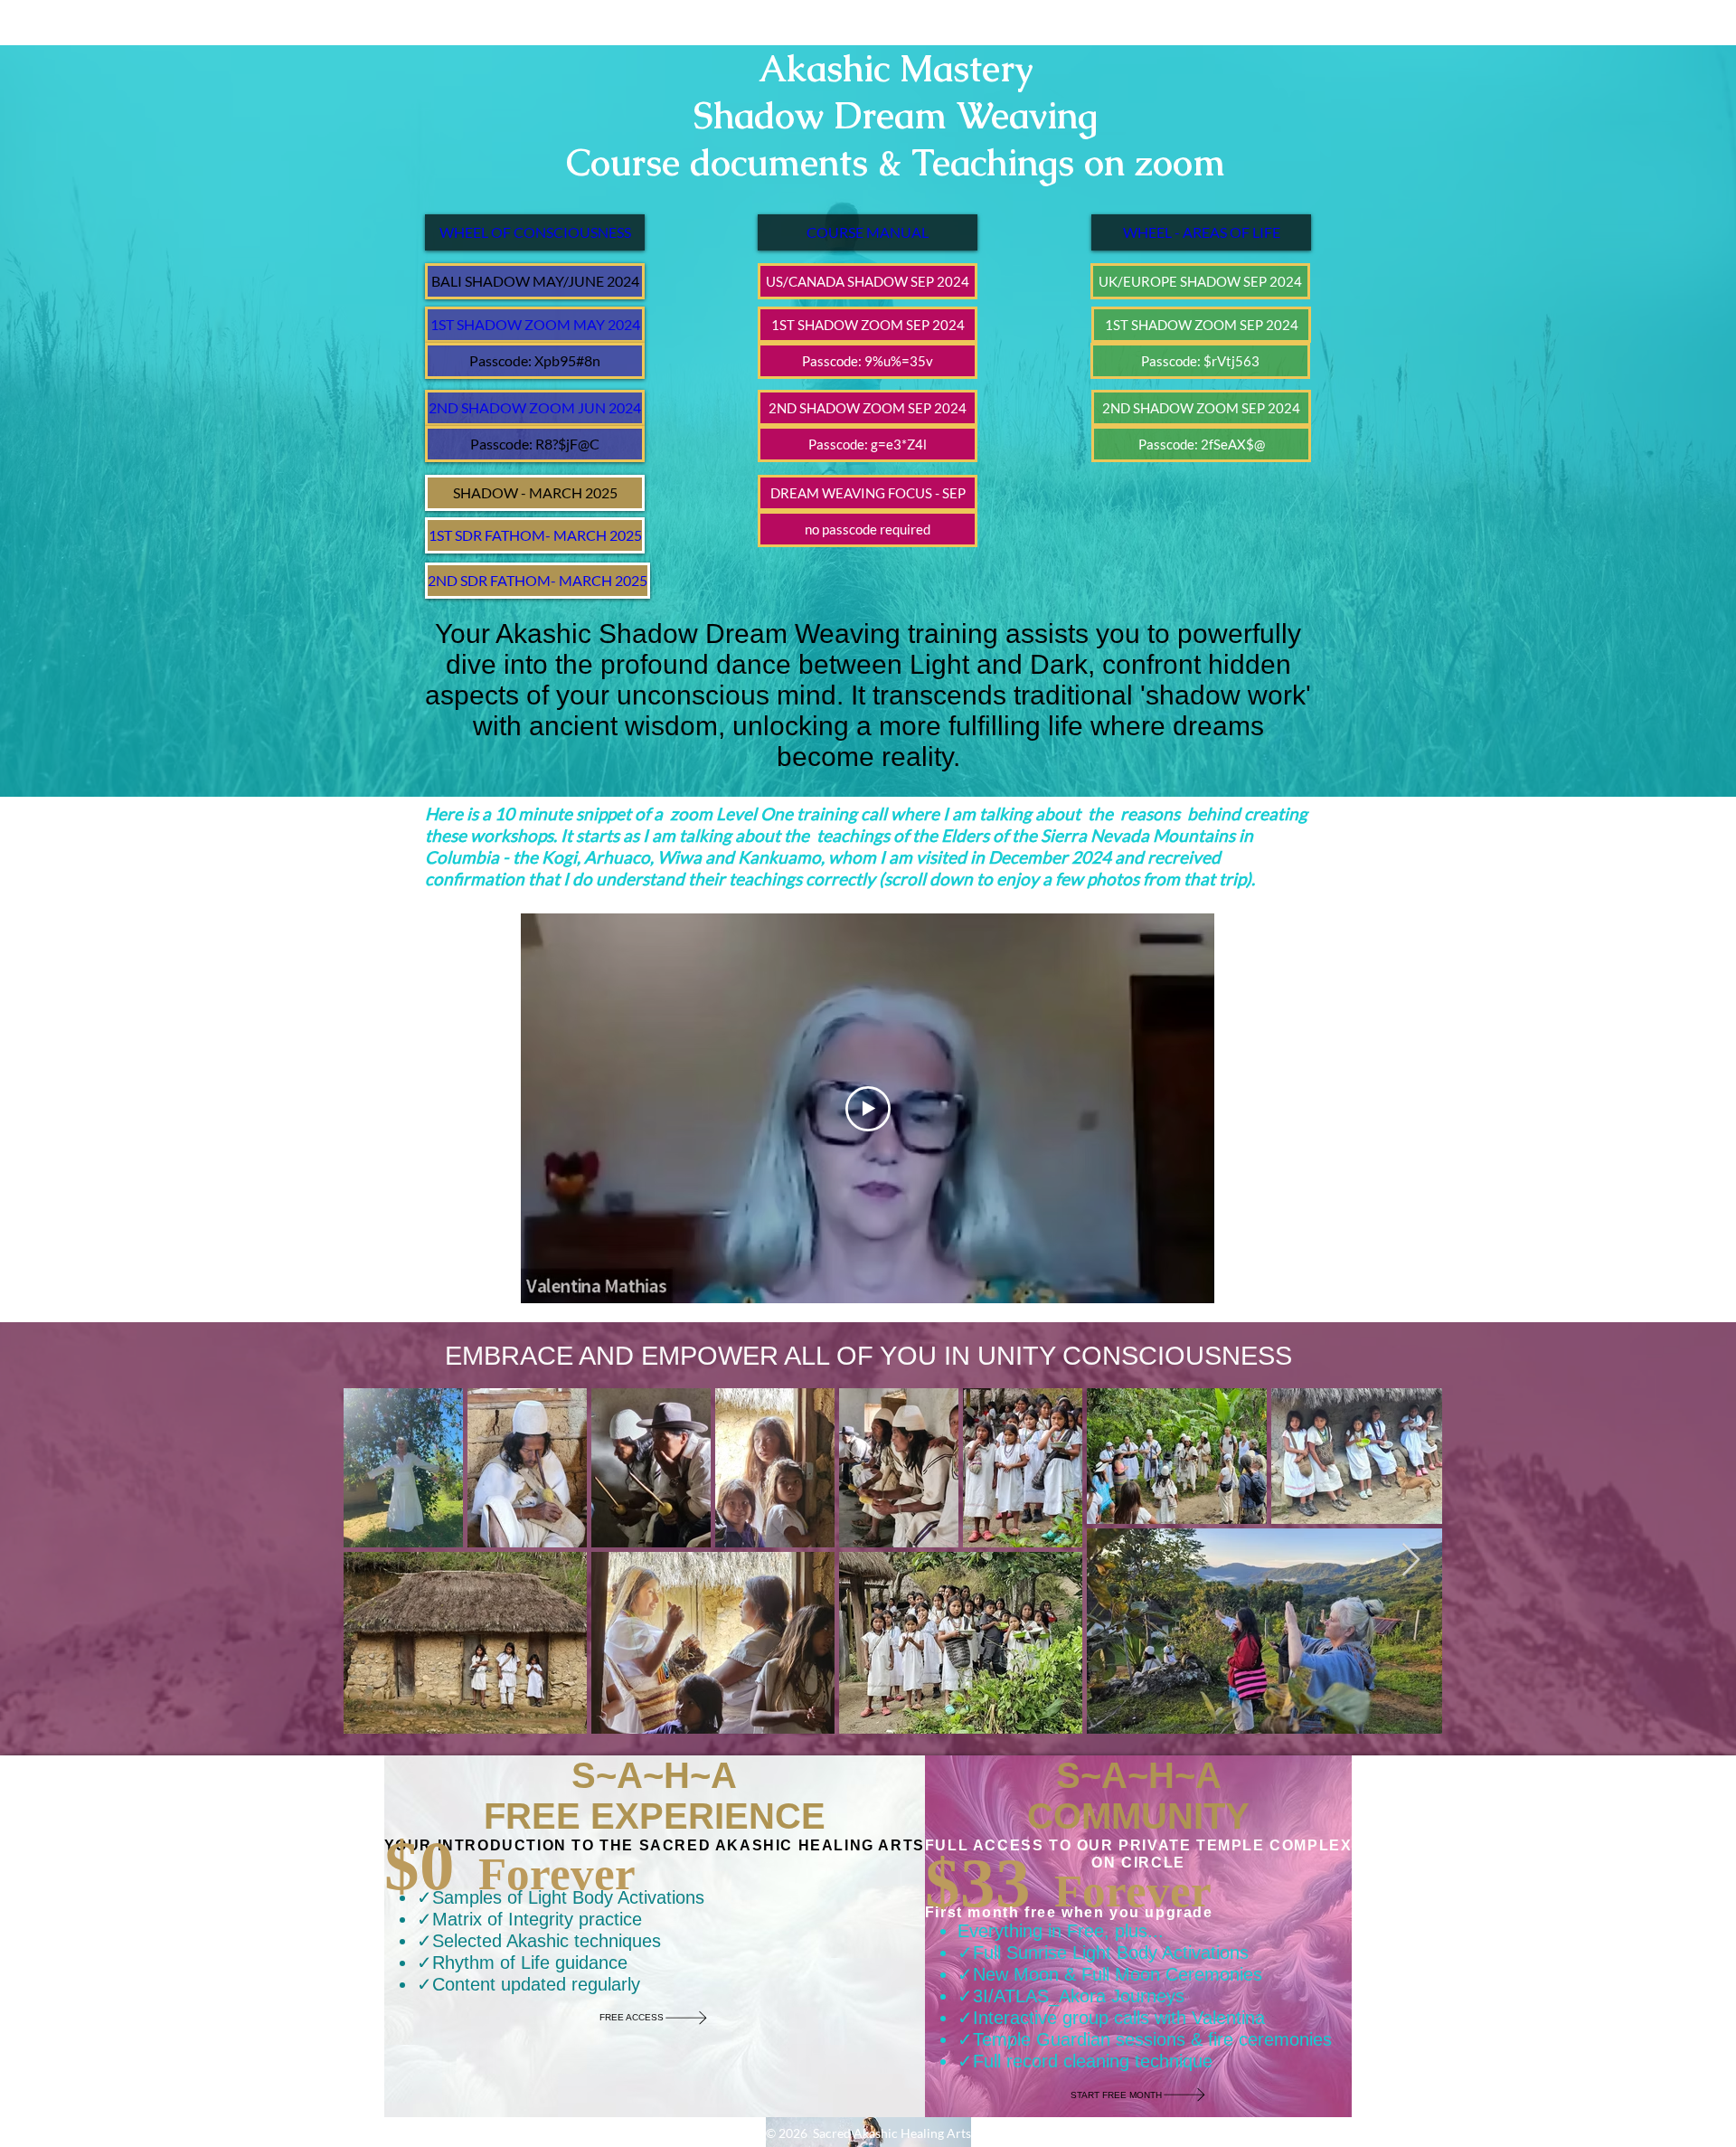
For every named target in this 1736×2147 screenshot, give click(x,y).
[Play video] (868, 1109)
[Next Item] (1411, 1561)
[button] (535, 281)
